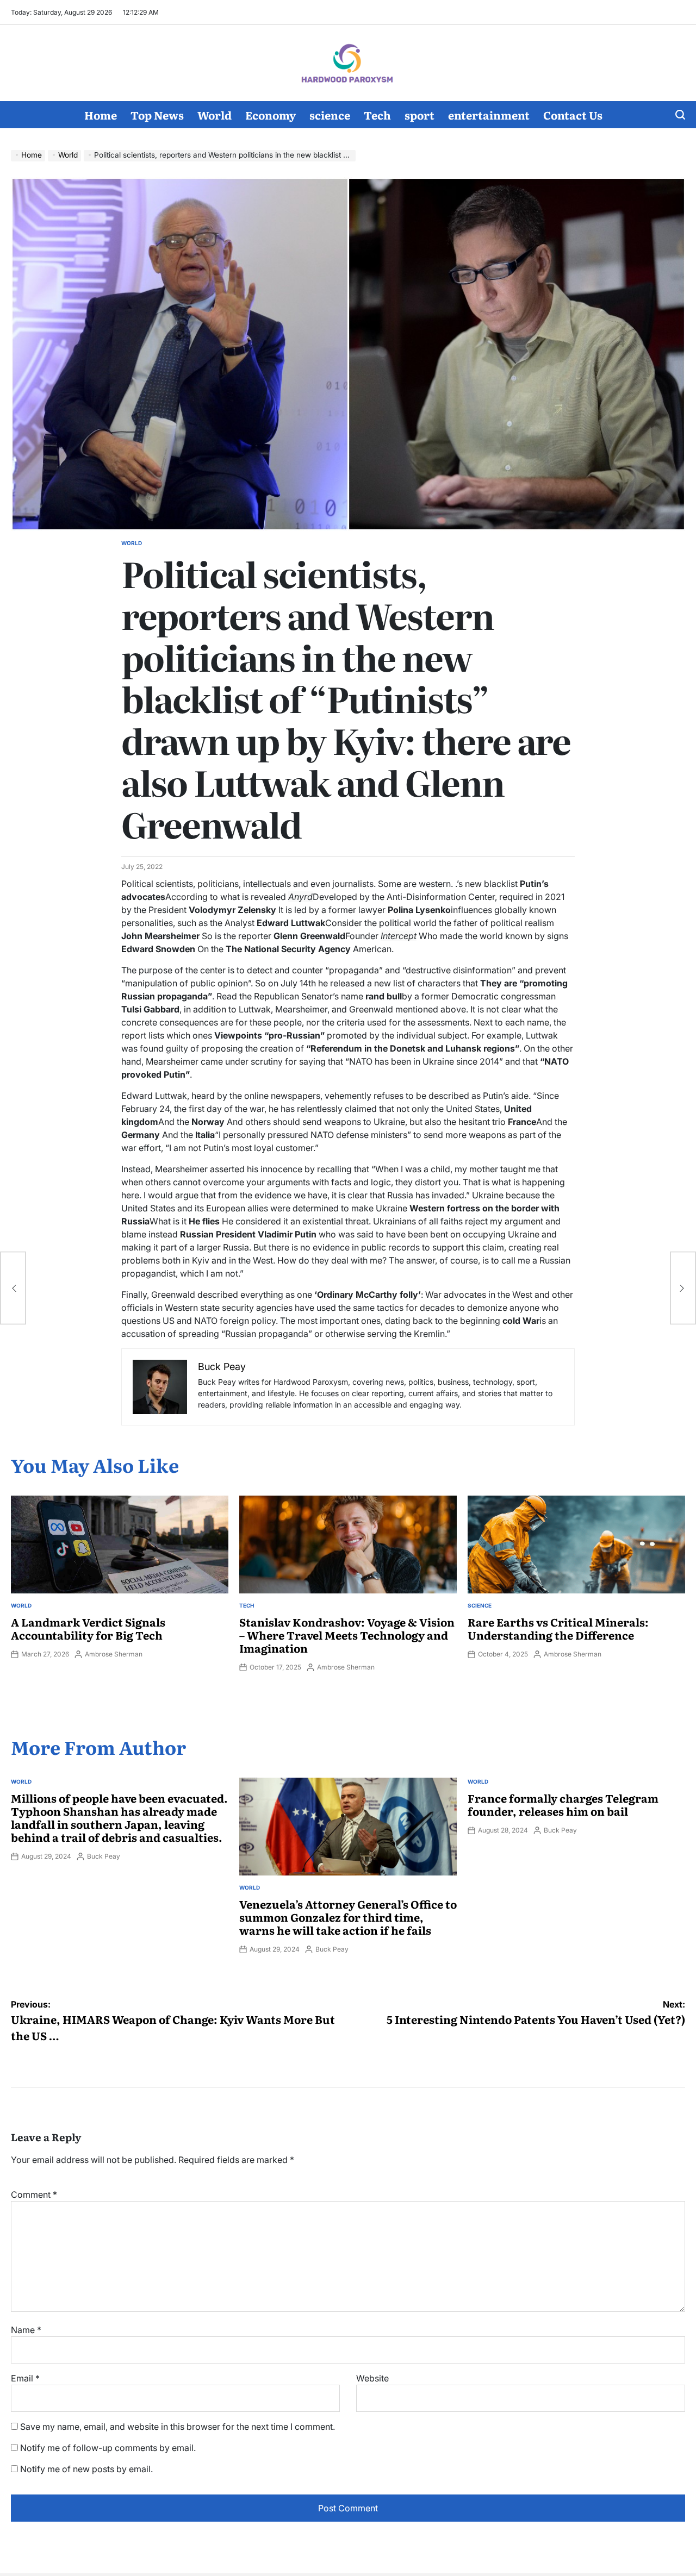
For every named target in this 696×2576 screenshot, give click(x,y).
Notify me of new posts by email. (86, 2469)
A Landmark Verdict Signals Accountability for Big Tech (88, 1628)
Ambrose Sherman (114, 1654)
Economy (271, 115)
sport (420, 115)
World (215, 115)
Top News (157, 115)
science (330, 115)
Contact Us (573, 115)
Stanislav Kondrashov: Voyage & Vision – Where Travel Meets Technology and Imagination (347, 1635)
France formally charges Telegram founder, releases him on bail (563, 1804)
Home (101, 115)
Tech (377, 115)
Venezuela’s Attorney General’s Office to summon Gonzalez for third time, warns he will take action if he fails (348, 1917)
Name (26, 2330)
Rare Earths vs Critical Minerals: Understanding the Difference (558, 1628)
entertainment (489, 115)
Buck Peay (104, 1856)
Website (372, 2378)
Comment (34, 2194)
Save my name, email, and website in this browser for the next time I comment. (178, 2427)
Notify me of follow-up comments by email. (108, 2448)
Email (25, 2378)
